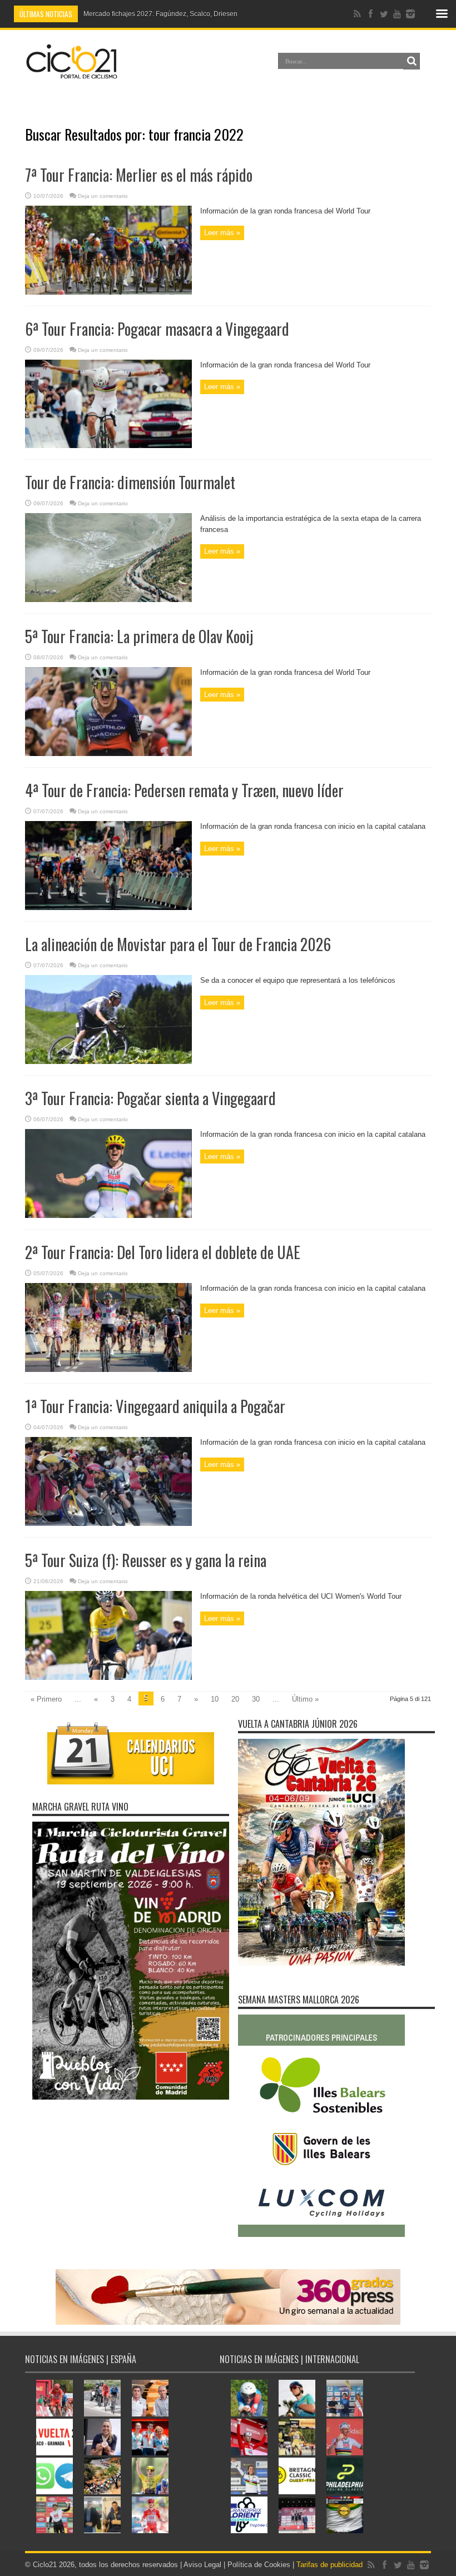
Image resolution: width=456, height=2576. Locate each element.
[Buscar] (412, 61)
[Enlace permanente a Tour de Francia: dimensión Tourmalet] (108, 600)
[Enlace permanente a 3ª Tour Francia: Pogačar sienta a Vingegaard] (108, 1215)
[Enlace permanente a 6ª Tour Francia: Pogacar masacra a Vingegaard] (108, 446)
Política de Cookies (259, 2565)
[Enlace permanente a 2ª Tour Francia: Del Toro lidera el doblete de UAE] (108, 1369)
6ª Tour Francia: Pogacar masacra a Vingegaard (157, 329)
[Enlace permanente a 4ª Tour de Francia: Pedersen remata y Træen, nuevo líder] (108, 907)
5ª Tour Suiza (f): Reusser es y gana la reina (146, 1560)
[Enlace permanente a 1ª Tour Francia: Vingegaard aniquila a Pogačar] (108, 1523)
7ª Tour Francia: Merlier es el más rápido (139, 175)
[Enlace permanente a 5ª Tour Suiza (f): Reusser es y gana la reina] (108, 1677)
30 (256, 1699)
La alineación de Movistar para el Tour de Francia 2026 (178, 944)
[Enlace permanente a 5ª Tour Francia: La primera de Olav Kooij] (108, 754)
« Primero (46, 1699)
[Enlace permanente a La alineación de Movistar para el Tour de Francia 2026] (108, 1061)
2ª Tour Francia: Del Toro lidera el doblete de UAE (163, 1252)
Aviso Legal (202, 2565)
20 (235, 1699)
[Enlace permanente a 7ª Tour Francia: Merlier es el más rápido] (108, 292)
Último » (305, 1699)
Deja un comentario (103, 196)
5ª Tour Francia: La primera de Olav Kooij (139, 636)
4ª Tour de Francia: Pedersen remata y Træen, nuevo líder (184, 790)
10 (215, 1699)
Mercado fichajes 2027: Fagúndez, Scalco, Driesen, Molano (174, 14)
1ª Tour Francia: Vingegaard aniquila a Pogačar (155, 1406)
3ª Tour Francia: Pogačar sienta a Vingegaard (150, 1098)
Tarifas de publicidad (329, 2565)
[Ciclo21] (72, 74)
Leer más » (222, 233)
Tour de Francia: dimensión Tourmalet (130, 482)
